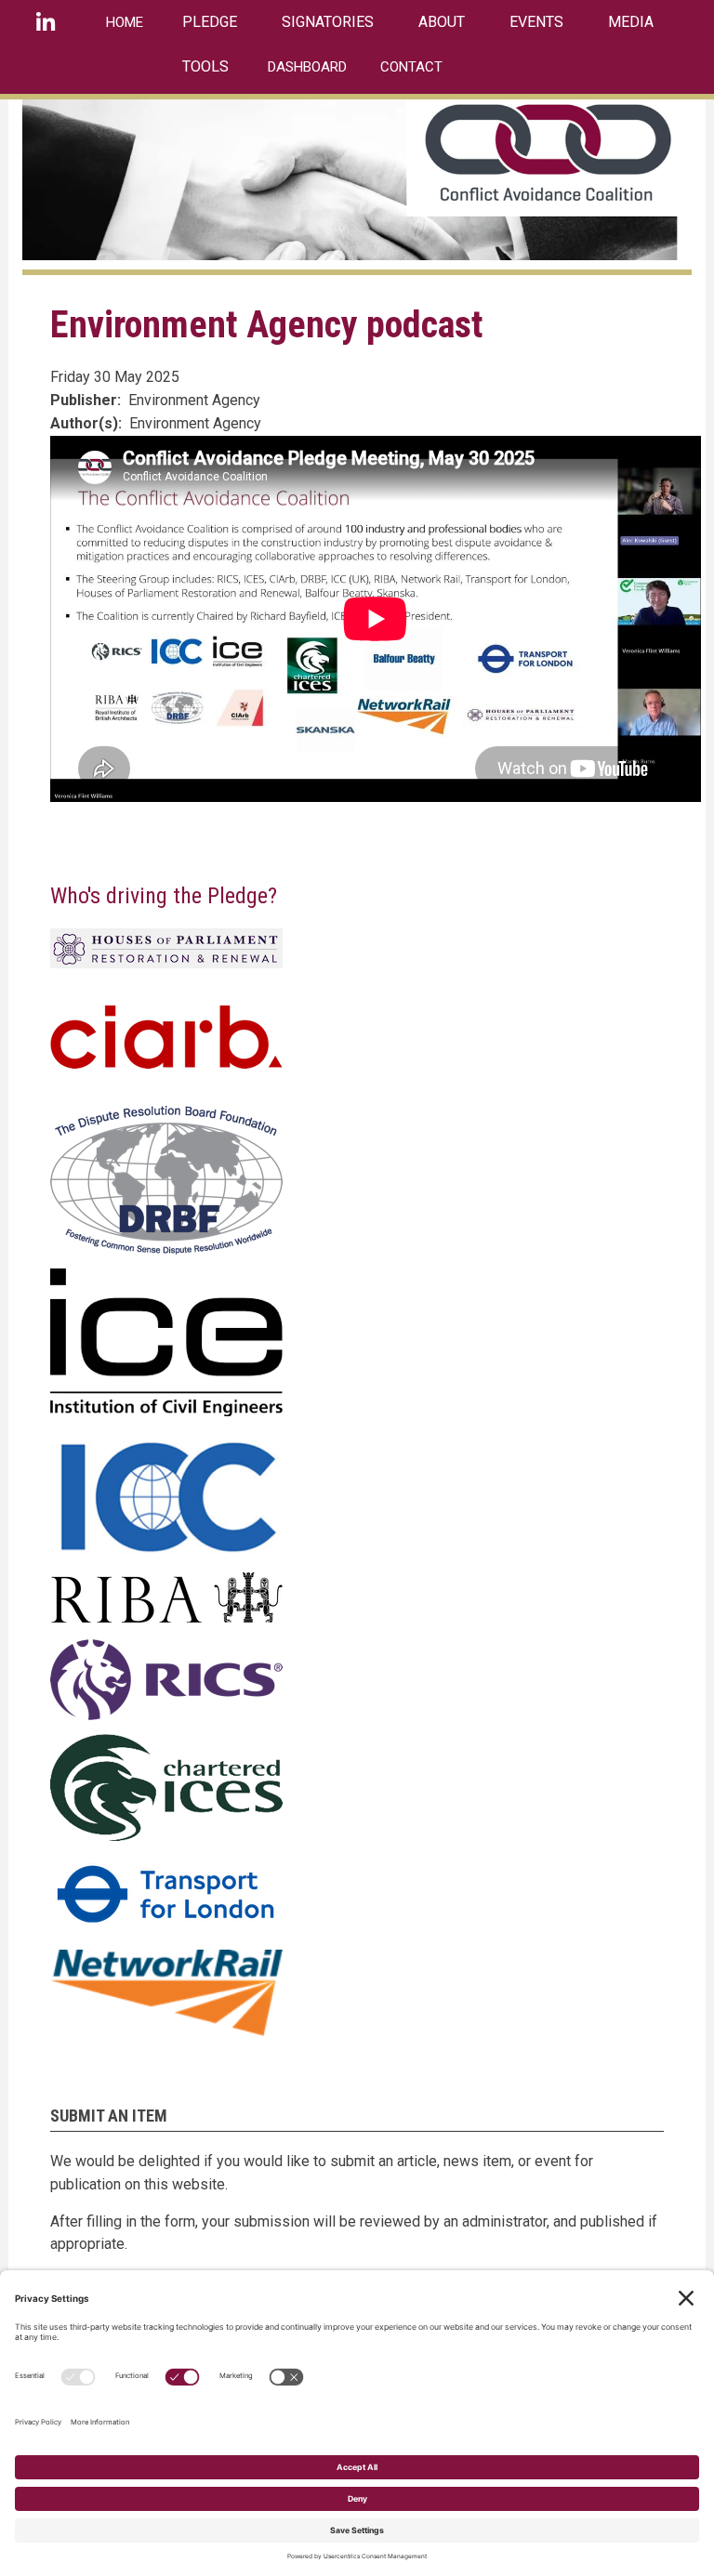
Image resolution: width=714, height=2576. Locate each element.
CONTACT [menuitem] (411, 67)
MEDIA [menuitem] (631, 22)
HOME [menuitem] (125, 22)
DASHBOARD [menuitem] (307, 67)
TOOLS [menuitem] (205, 66)
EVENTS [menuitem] (536, 22)
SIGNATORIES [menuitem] (328, 22)
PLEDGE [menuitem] (210, 22)
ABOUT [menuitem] (442, 22)
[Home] (350, 179)
